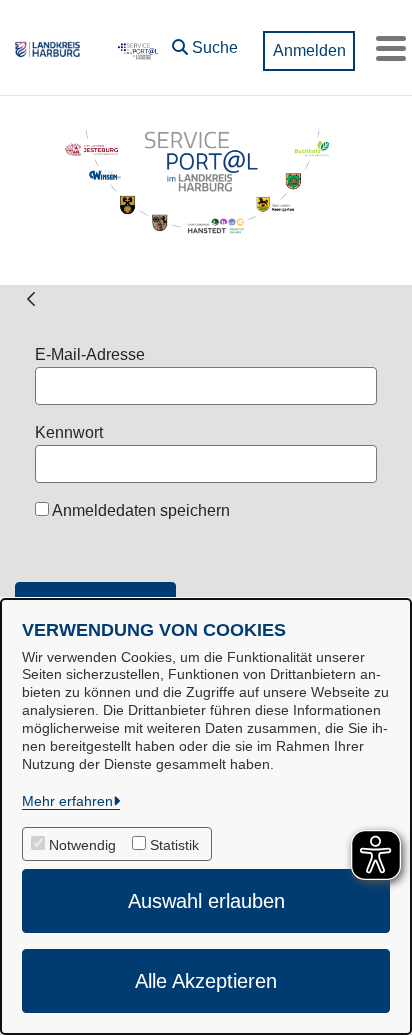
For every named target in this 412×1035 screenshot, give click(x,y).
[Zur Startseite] (136, 48)
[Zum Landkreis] (47, 48)
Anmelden (309, 50)
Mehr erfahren (67, 801)
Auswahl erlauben (206, 901)
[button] (205, 43)
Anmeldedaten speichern (139, 510)
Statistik (174, 845)
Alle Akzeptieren (206, 981)
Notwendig (82, 845)
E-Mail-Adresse (90, 354)
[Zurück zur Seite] (31, 299)
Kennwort (69, 432)
